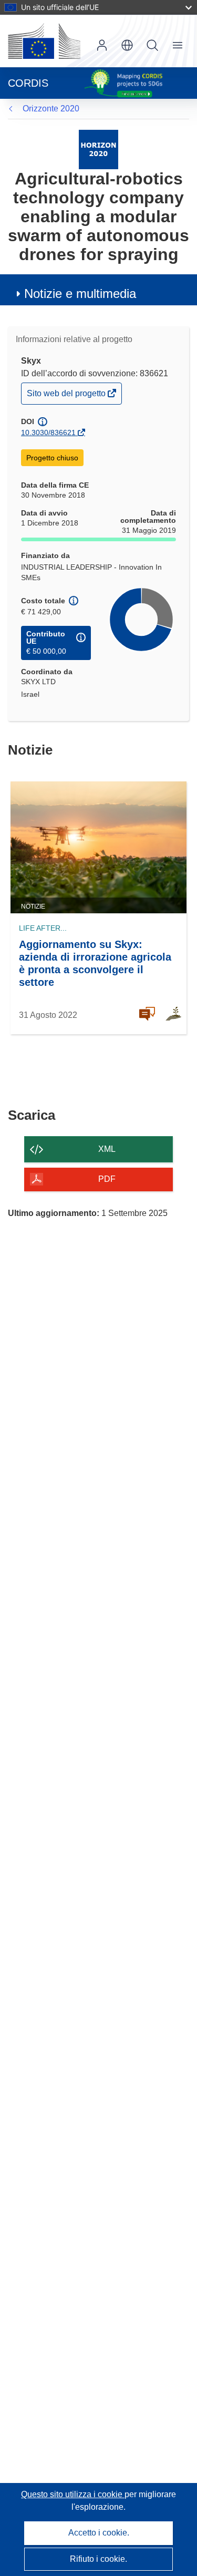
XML (107, 1149)
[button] (127, 45)
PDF (107, 1179)
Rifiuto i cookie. (98, 2559)
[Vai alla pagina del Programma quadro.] (98, 149)
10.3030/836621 (48, 432)
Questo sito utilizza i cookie (73, 2494)
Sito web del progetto (67, 396)
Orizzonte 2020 (51, 109)
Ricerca (152, 45)
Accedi (102, 45)
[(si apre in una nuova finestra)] (44, 41)
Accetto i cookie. (99, 2533)
